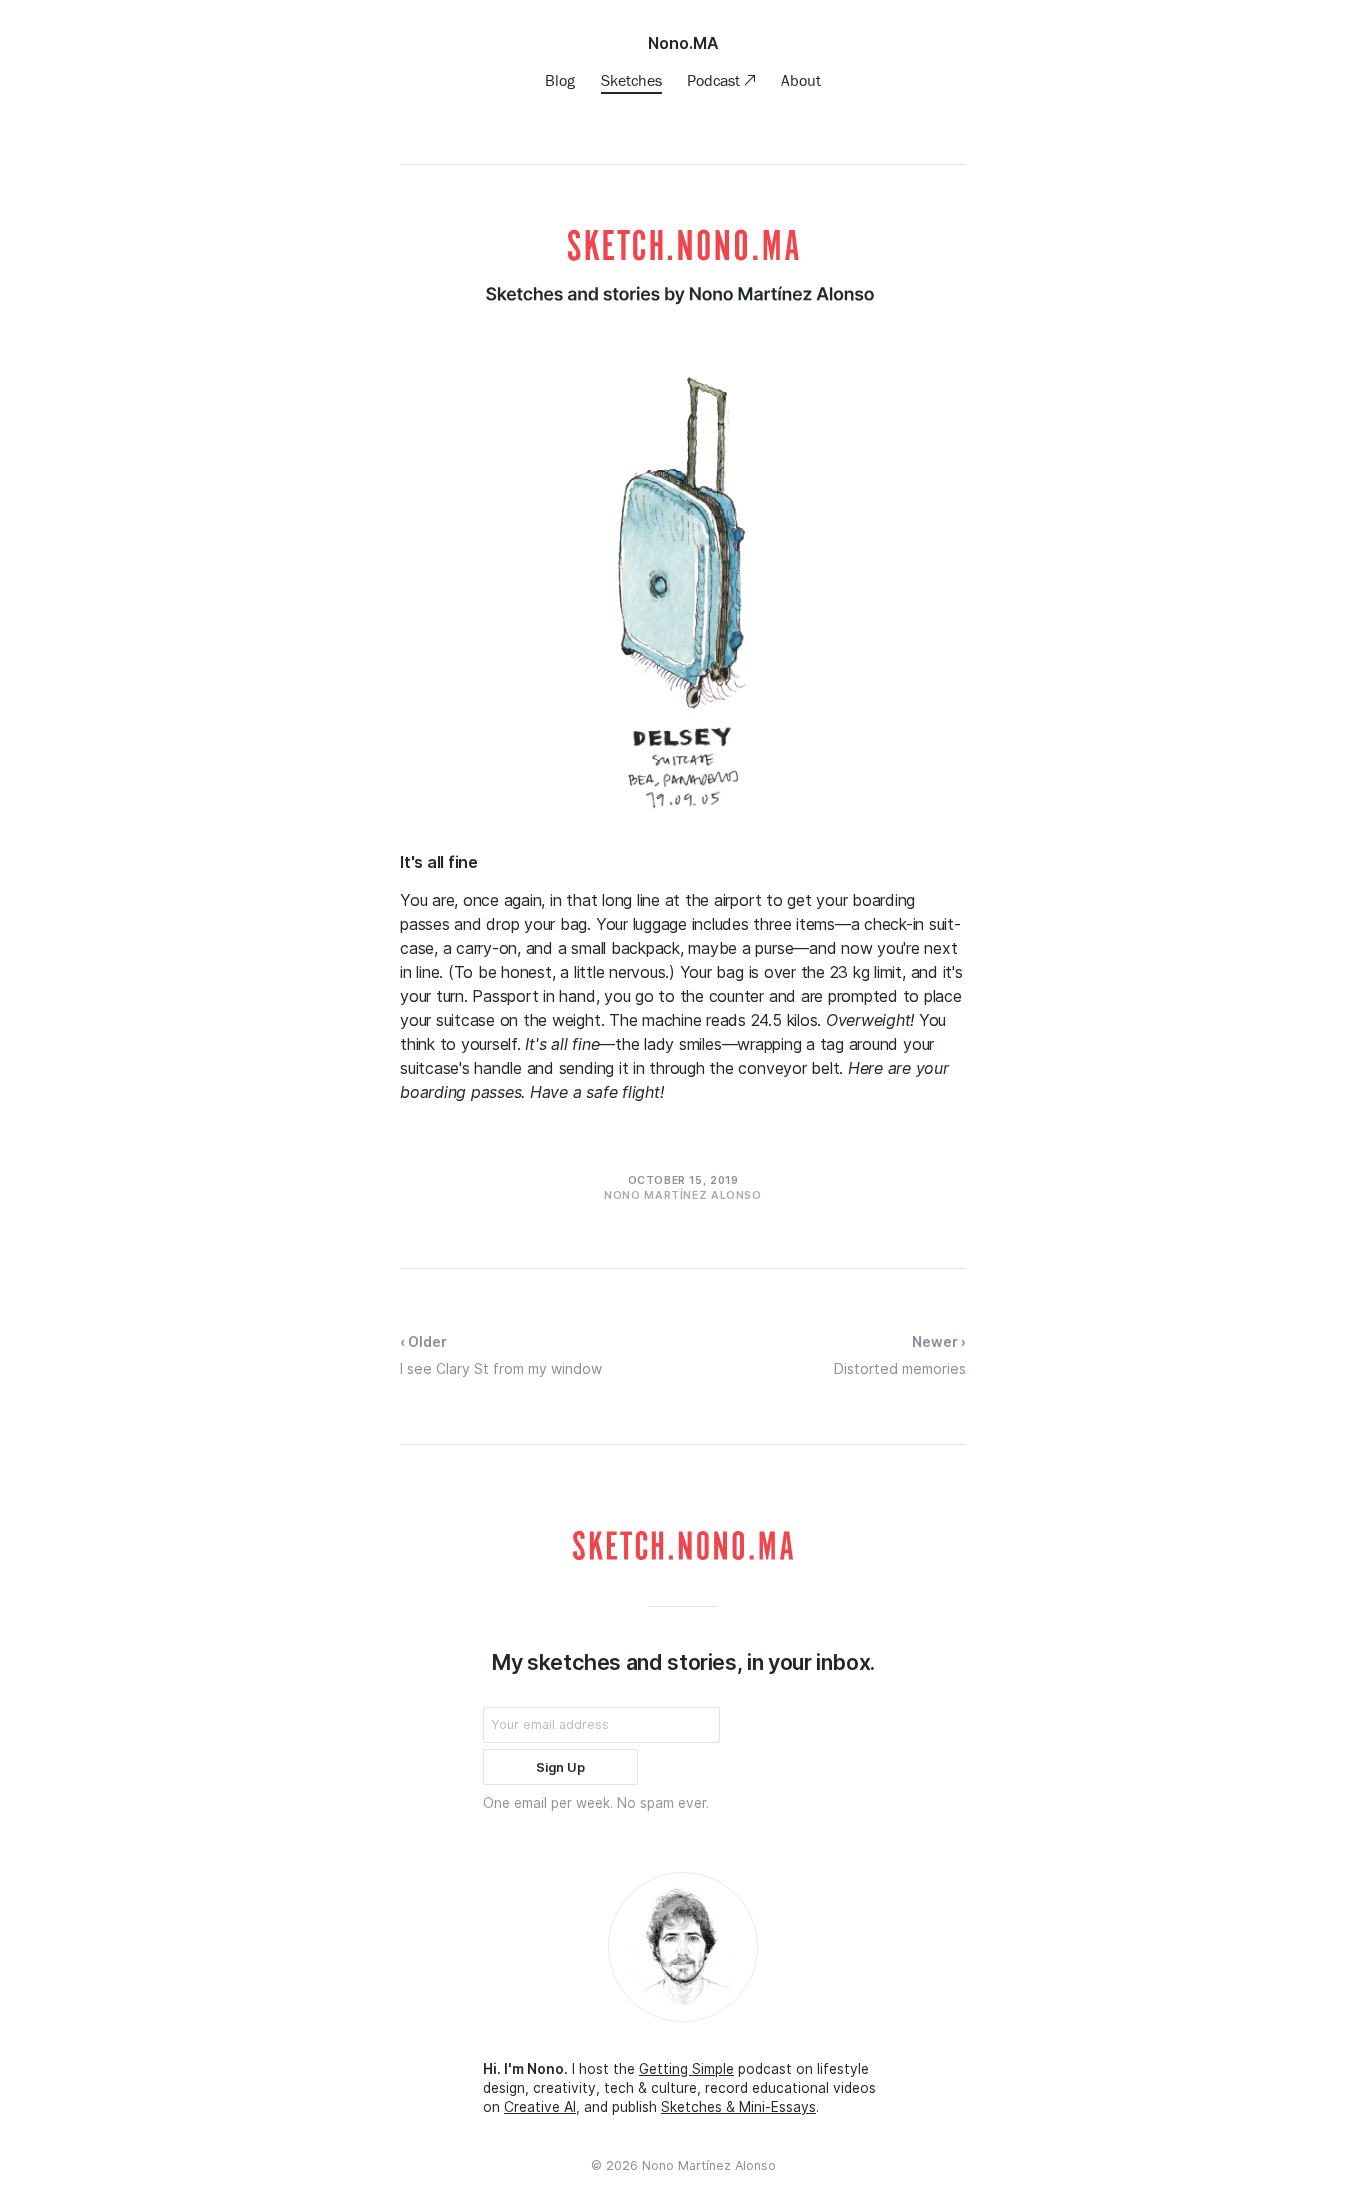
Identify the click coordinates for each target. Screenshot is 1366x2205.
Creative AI (540, 2107)
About (801, 80)
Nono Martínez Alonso (709, 2165)
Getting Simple (686, 2069)
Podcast (715, 80)
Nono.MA (683, 43)
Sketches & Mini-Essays (738, 2107)
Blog (560, 80)
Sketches (631, 80)
